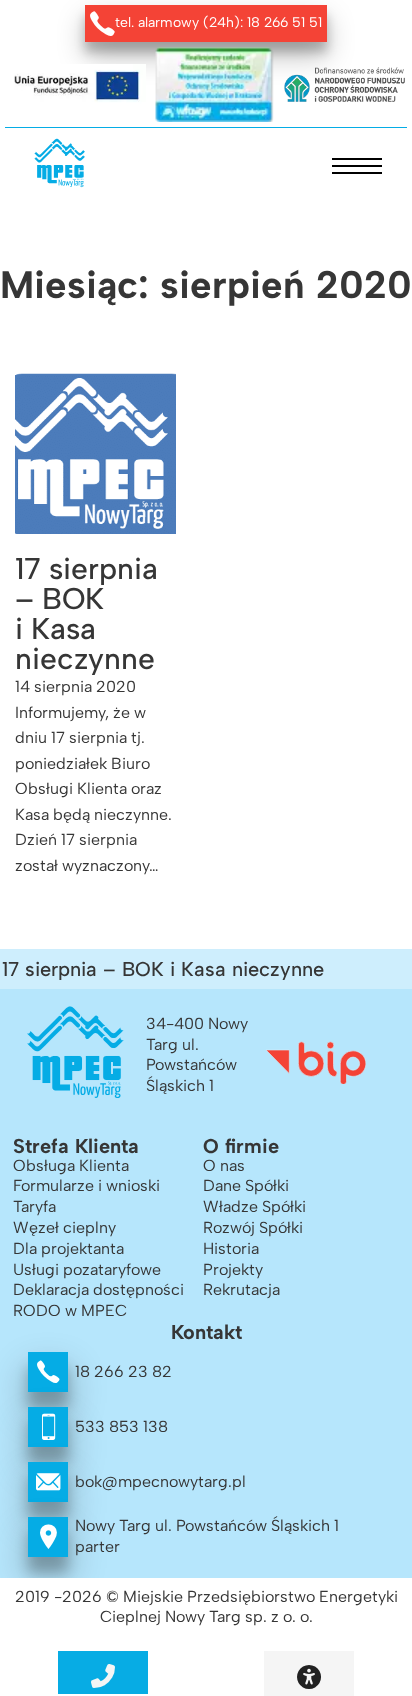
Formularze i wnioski (86, 1185)
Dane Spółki (246, 1185)
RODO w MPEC (70, 1310)
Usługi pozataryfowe (87, 1269)
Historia (231, 1248)
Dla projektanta (68, 1248)
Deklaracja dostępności (98, 1289)
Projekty (233, 1269)
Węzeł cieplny (64, 1227)
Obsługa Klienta (71, 1165)
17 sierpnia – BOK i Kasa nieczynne (86, 613)
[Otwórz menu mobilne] (357, 166)
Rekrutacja (241, 1289)
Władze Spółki (254, 1206)
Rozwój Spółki (253, 1227)
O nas (224, 1165)
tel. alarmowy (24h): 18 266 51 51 (218, 22)
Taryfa (34, 1206)
